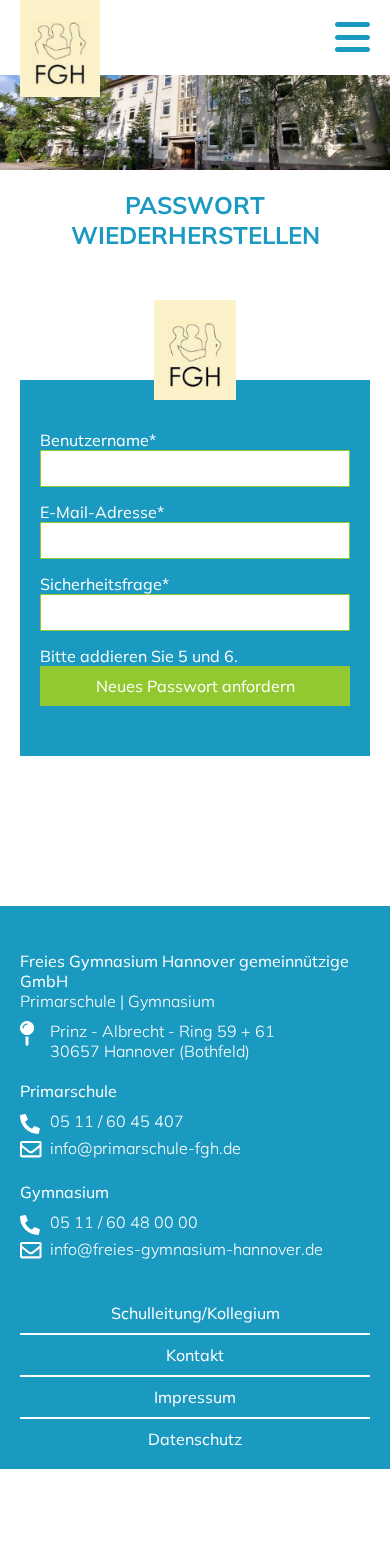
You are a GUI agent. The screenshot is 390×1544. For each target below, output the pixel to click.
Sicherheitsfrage (104, 584)
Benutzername (98, 440)
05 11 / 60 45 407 (117, 1121)
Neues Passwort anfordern (195, 686)
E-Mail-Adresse (102, 512)
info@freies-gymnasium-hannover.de (186, 1249)
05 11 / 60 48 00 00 (124, 1222)
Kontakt (195, 1355)
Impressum (195, 1397)
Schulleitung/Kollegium (195, 1313)
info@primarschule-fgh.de (145, 1148)
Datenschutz (195, 1439)
